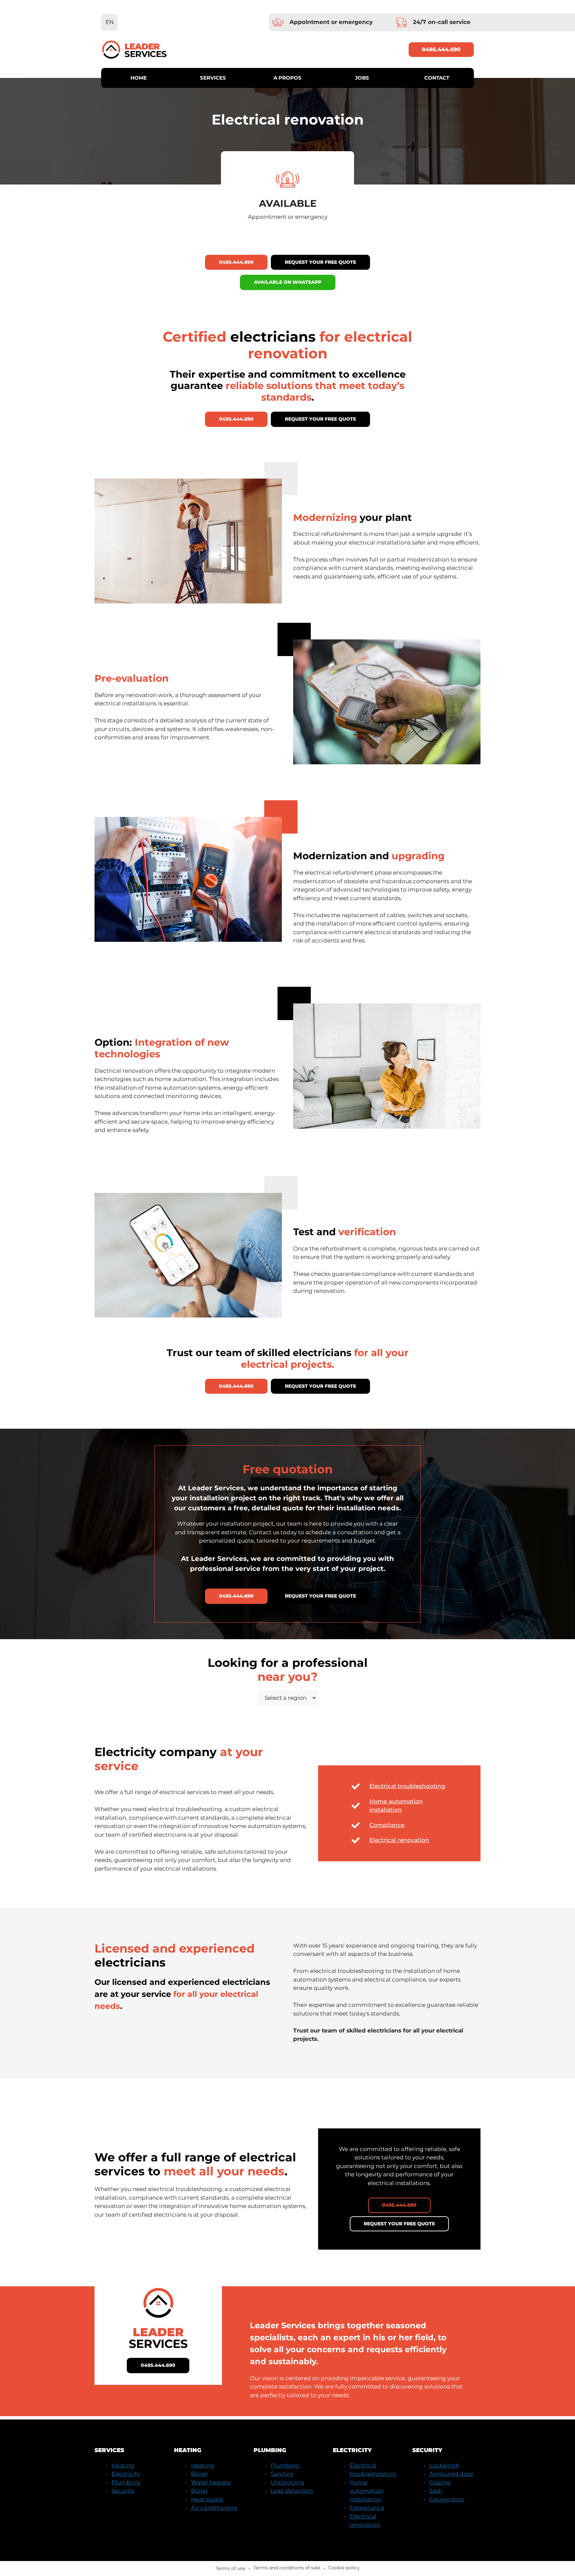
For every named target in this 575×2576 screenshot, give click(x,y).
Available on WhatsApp (288, 282)
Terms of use (230, 2568)
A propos (287, 78)
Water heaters (211, 2482)
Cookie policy (344, 2568)
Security (123, 2491)
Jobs (362, 78)
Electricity (126, 2474)
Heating (123, 2465)
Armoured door (451, 2474)
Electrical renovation (399, 1840)
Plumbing (126, 2482)
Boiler (199, 2474)
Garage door (447, 2499)
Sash (436, 2491)
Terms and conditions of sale (287, 2568)
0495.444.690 (441, 49)
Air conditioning (214, 2508)
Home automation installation (367, 2491)
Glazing (440, 2482)
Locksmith (444, 2465)
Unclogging (287, 2482)
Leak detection (292, 2491)
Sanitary (282, 2474)
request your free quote (320, 262)
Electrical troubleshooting (407, 1786)
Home (139, 78)
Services (213, 78)
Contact (437, 78)
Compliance (387, 1825)
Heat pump (207, 2499)
